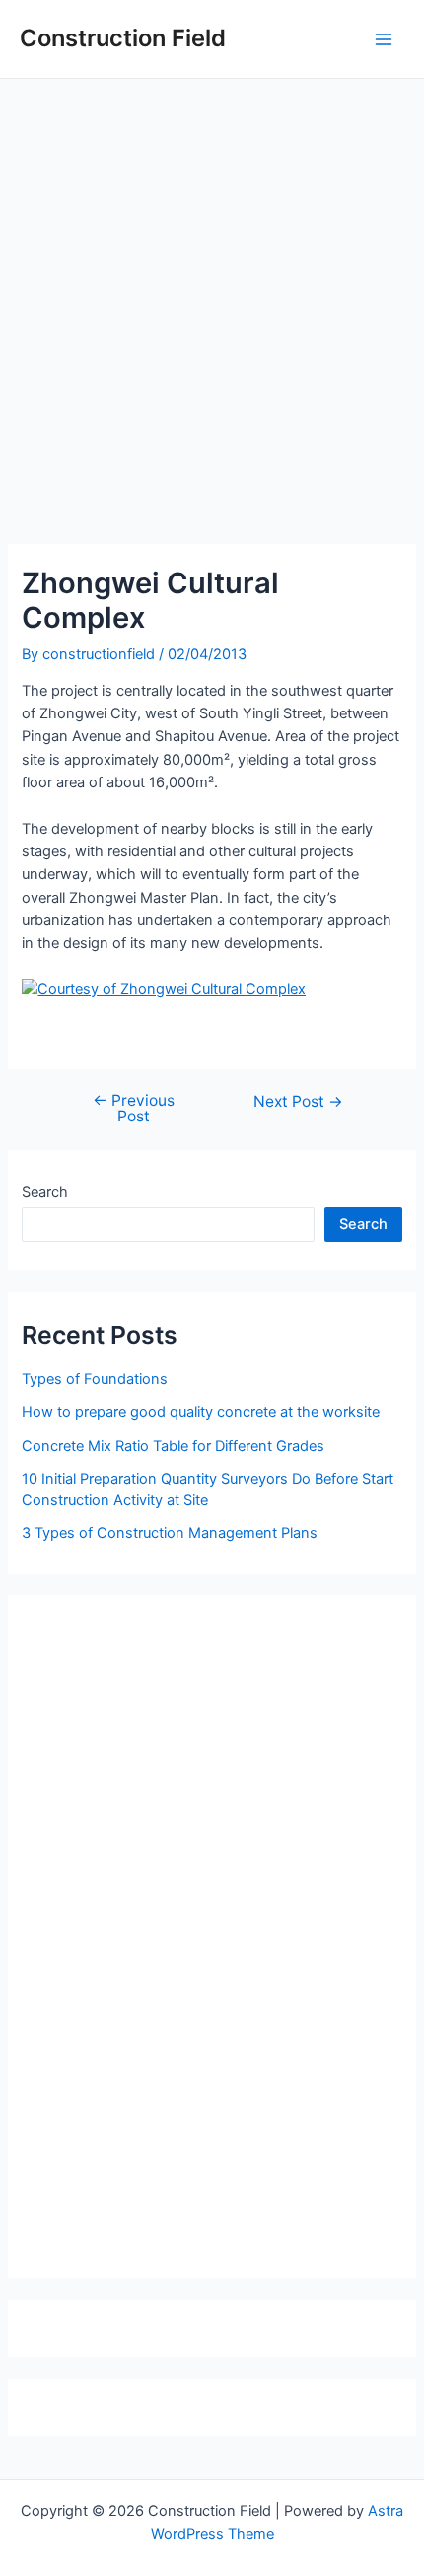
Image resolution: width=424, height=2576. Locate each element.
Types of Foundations (95, 1379)
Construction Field (123, 38)
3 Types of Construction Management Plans (170, 1533)
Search (45, 1192)
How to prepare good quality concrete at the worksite (201, 1412)
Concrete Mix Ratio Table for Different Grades (173, 1446)
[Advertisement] (212, 301)
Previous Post (134, 1108)
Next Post (298, 1102)
